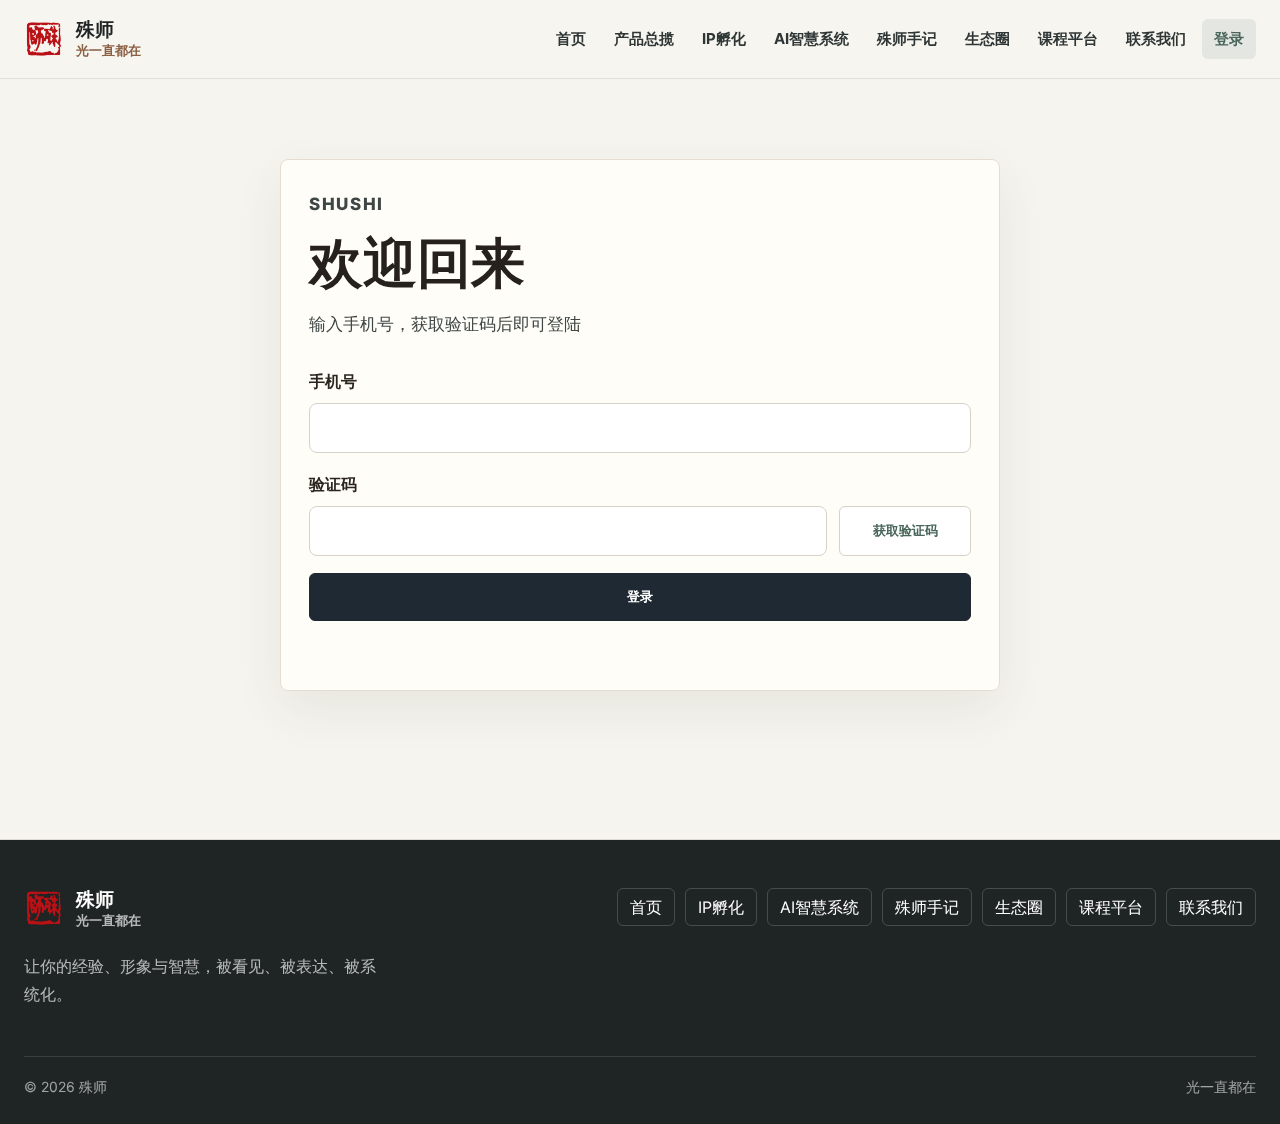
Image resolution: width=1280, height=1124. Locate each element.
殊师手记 (907, 38)
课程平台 (1068, 38)
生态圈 (987, 38)
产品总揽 (644, 38)
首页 (571, 38)
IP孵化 (724, 38)
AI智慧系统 (811, 38)
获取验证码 (905, 530)
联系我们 (1156, 38)
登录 (1229, 38)
